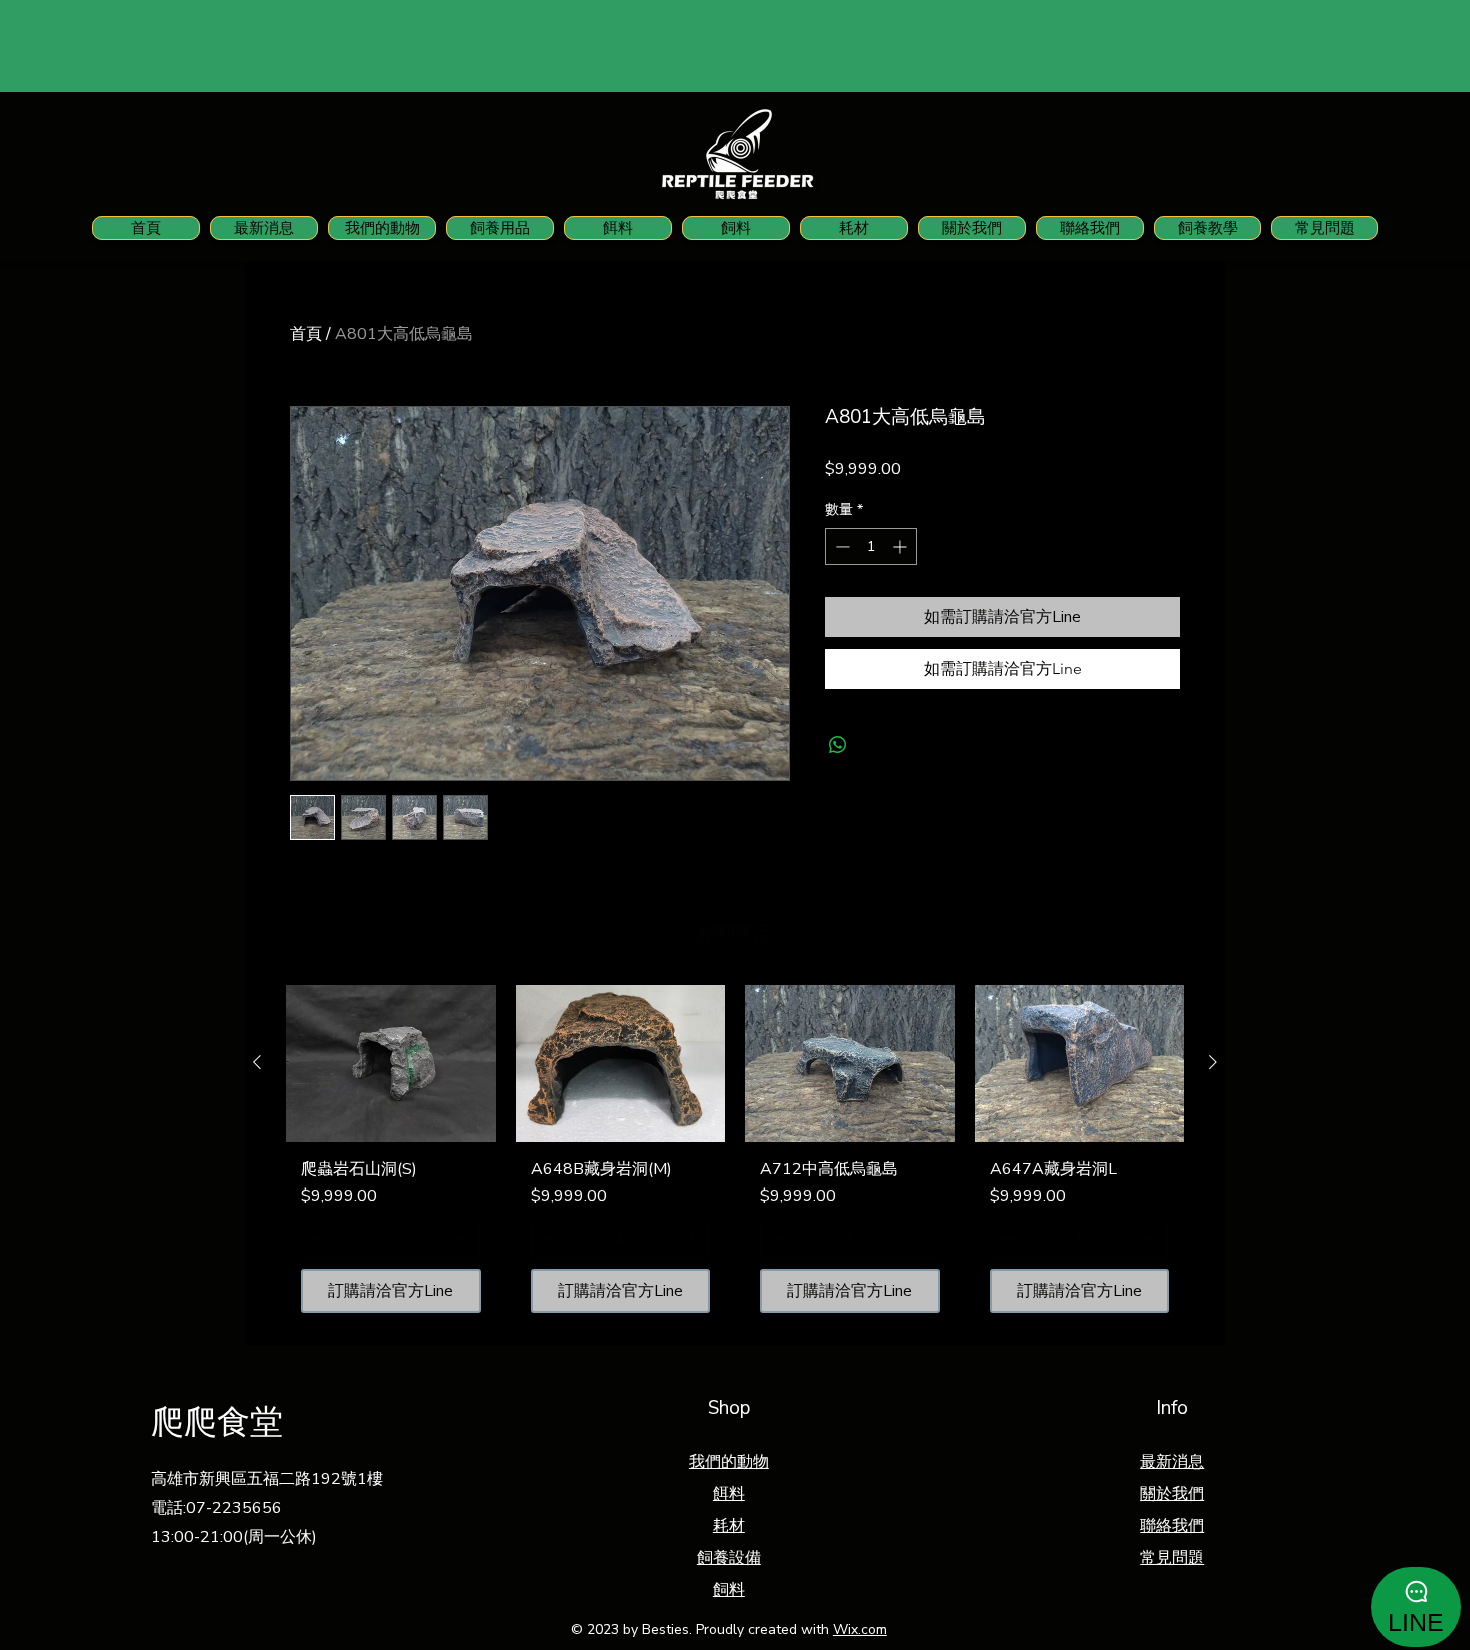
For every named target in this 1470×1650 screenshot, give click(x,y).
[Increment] (901, 546)
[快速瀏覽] (391, 1063)
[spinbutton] (871, 546)
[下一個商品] (1213, 1062)
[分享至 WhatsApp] (838, 745)
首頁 (306, 334)
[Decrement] (840, 546)
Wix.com (860, 1629)
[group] (735, 1157)
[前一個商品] (257, 1062)
